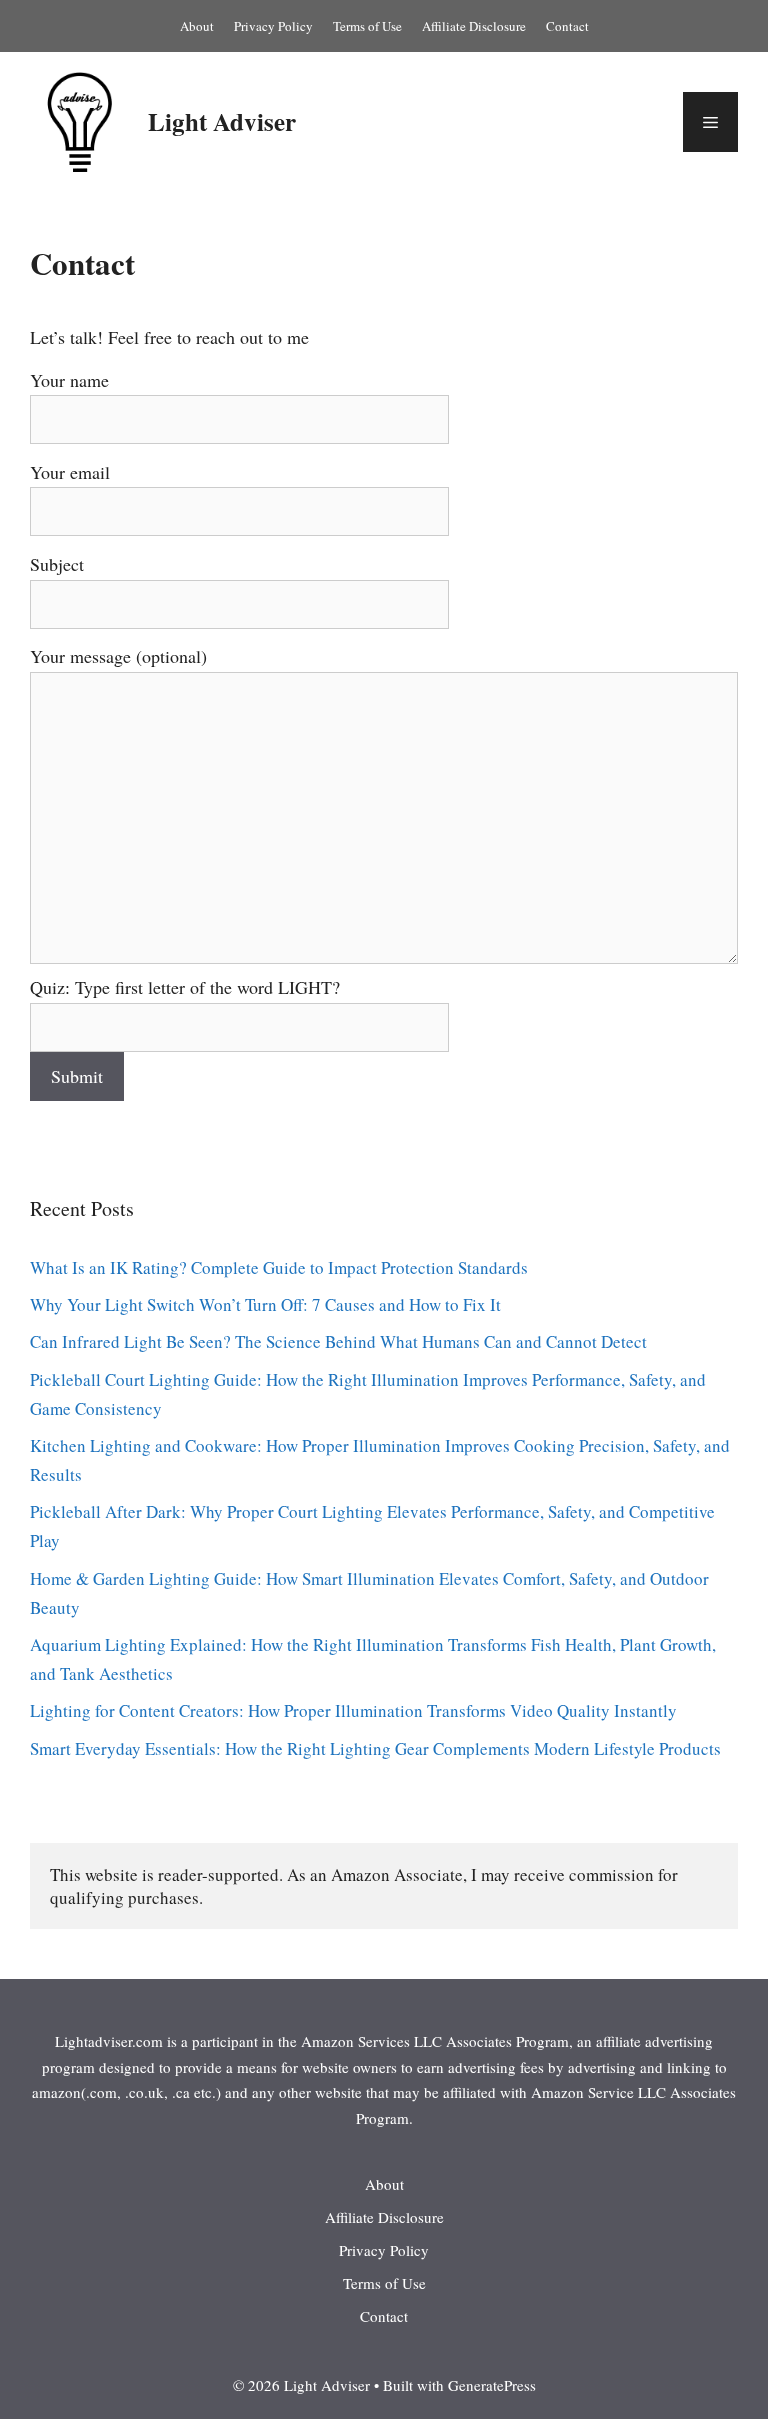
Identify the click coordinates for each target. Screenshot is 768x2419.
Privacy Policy (273, 26)
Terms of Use (367, 26)
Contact (567, 26)
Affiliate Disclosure (474, 26)
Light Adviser (222, 121)
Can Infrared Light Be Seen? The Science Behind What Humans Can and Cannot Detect (338, 1341)
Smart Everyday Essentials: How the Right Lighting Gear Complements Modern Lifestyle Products (375, 1748)
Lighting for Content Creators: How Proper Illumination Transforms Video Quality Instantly (353, 1710)
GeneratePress (492, 2385)
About (197, 26)
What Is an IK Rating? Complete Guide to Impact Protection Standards (279, 1267)
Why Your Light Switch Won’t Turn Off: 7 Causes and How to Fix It (265, 1304)
